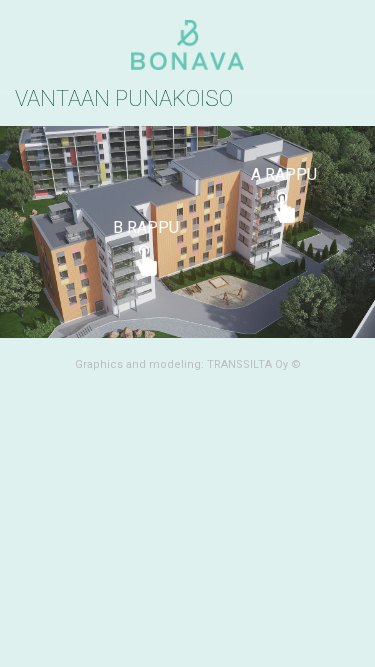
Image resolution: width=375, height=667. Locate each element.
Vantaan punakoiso (124, 98)
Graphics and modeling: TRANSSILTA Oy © (188, 364)
